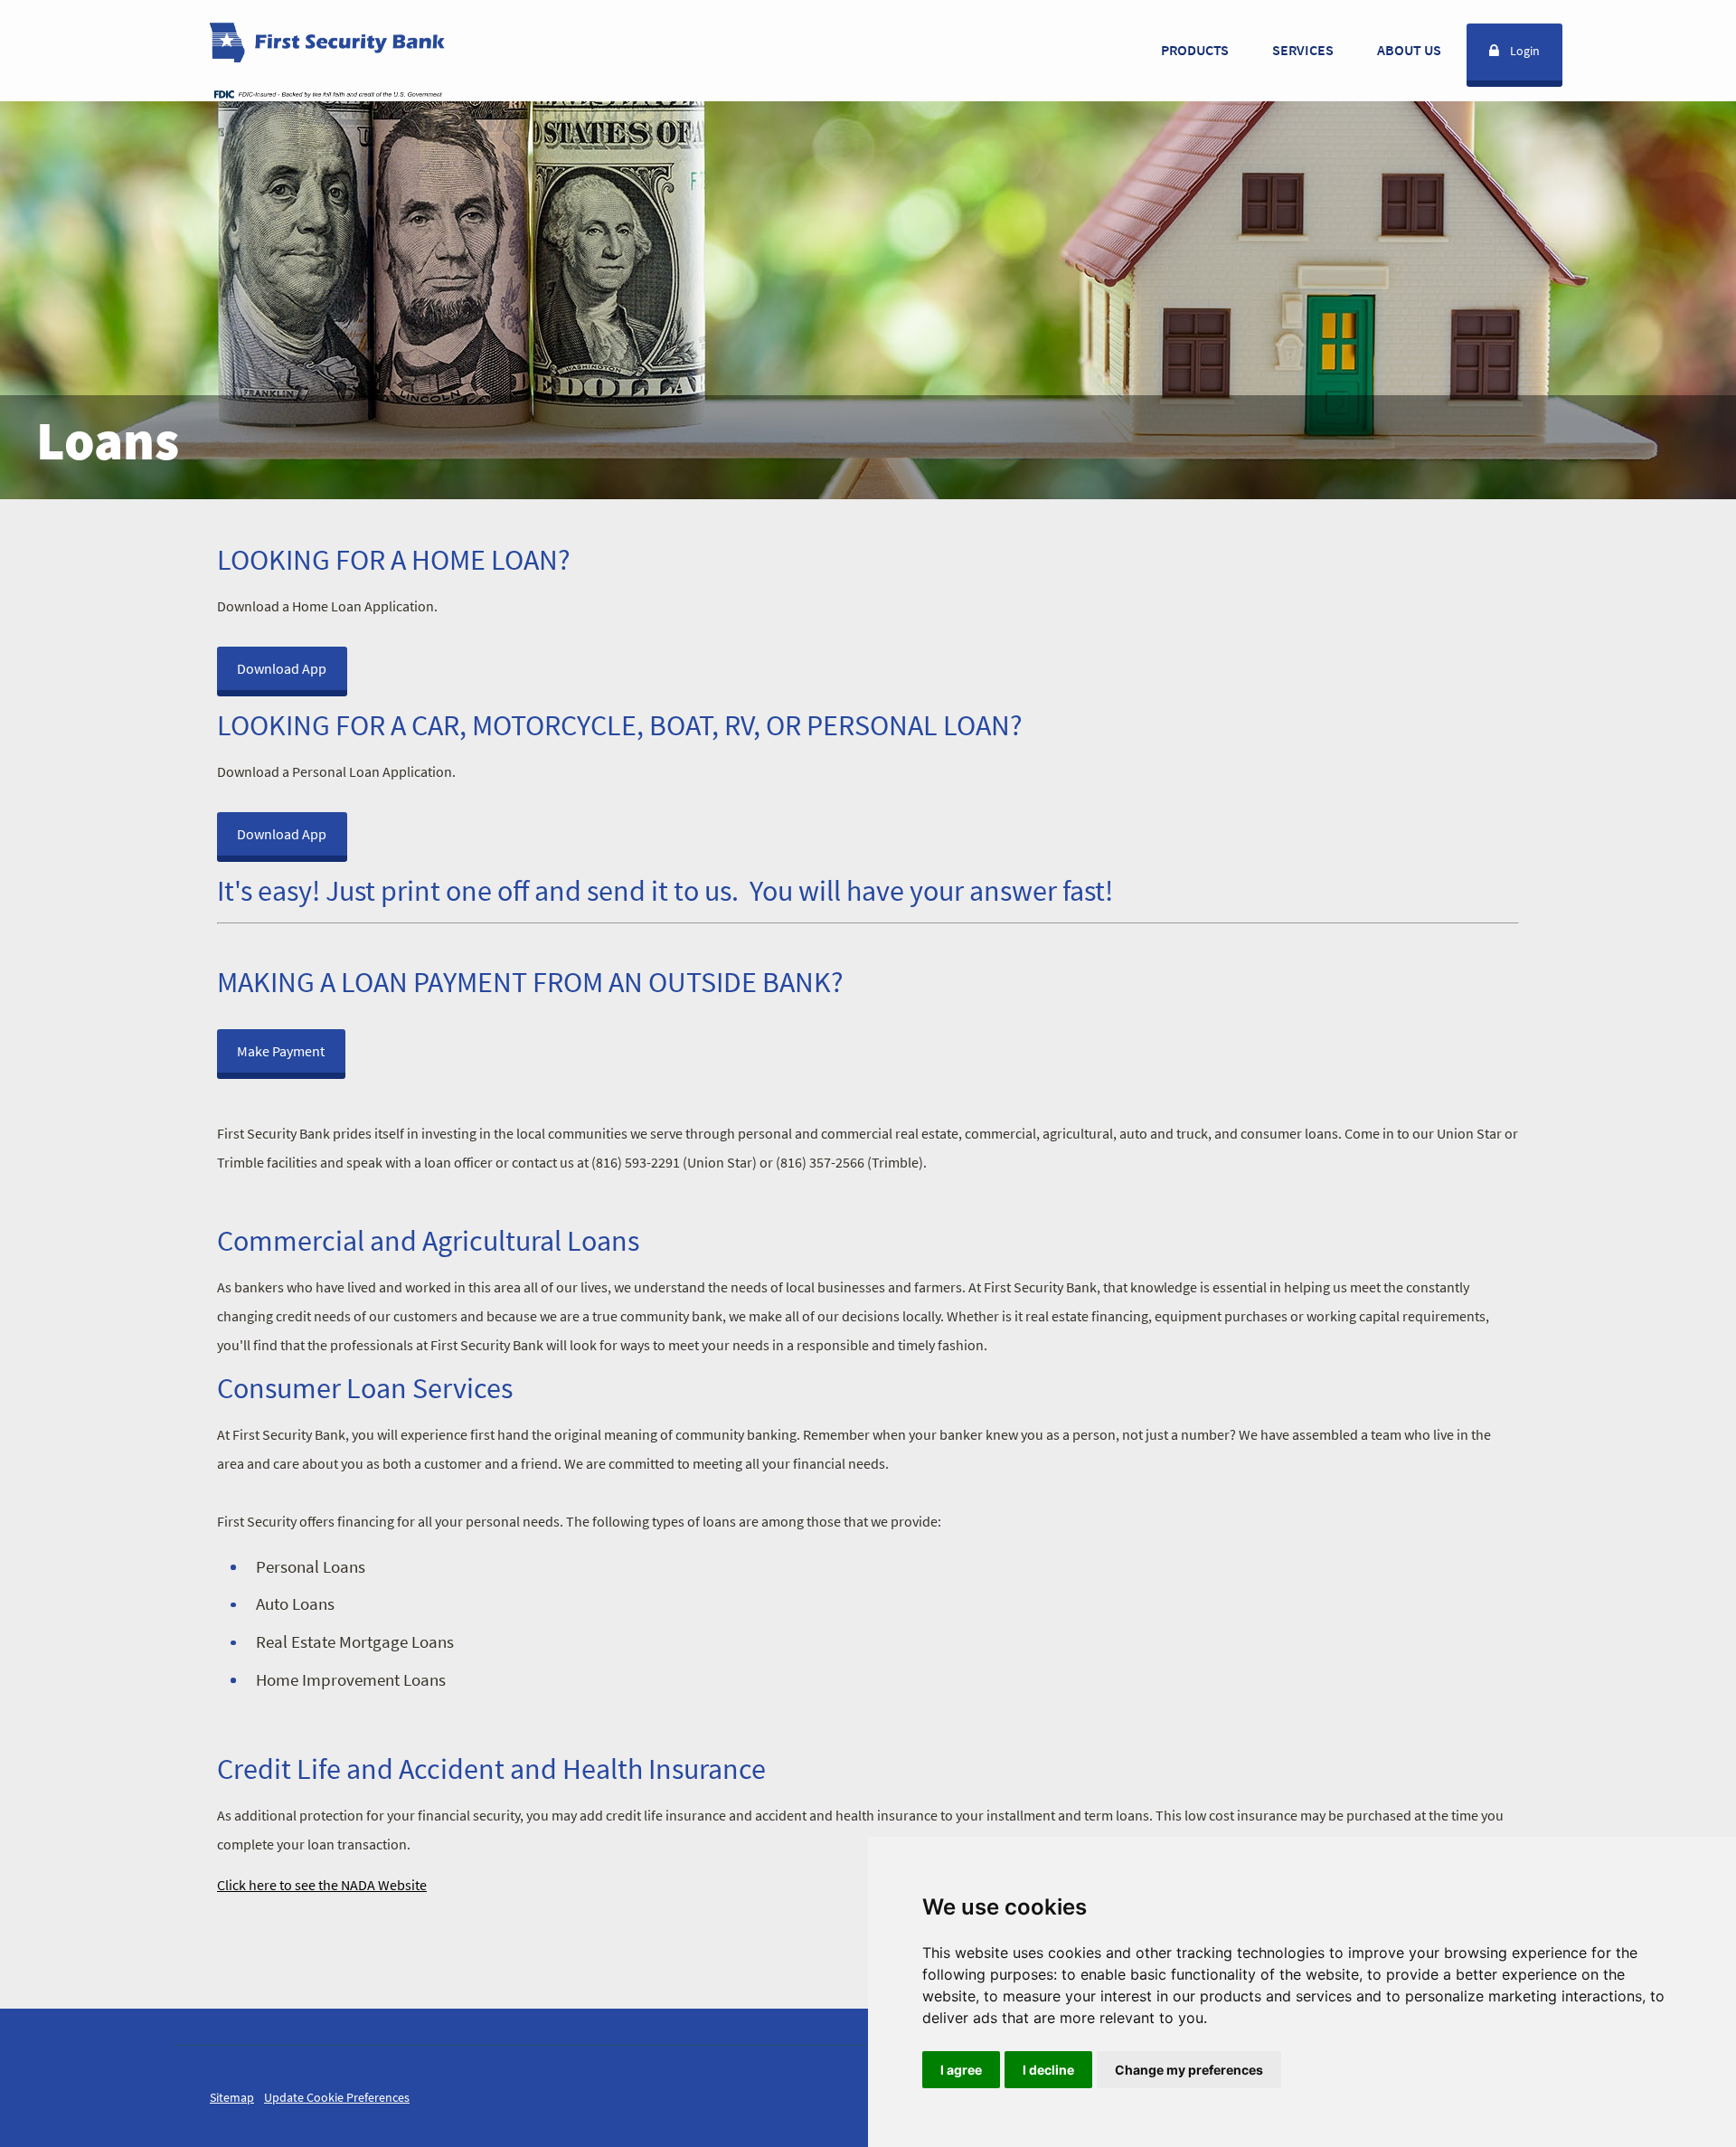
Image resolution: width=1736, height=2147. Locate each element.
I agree (961, 2070)
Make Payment (281, 1051)
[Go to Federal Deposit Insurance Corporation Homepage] (327, 93)
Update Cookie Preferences (337, 2097)
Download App (282, 668)
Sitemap (232, 2097)
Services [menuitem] (1303, 50)
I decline (1048, 2070)
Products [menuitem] (1195, 50)
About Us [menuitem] (1409, 50)
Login (1525, 51)
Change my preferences (1189, 2070)
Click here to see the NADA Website (322, 1885)
